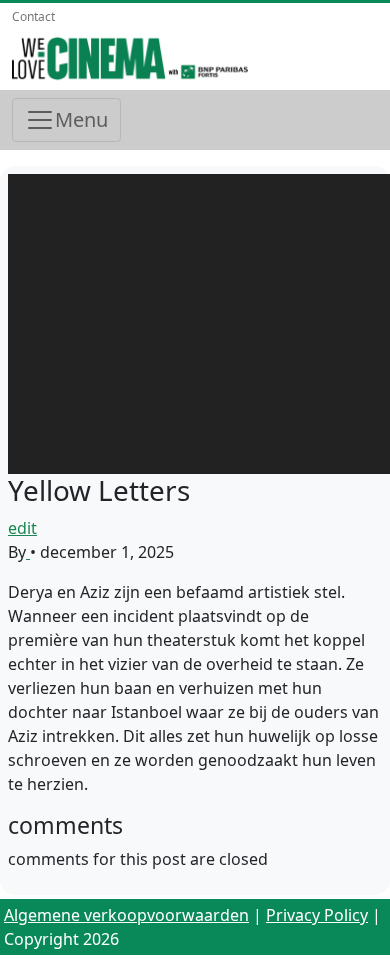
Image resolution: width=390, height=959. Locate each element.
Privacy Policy (317, 915)
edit (22, 528)
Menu (81, 119)
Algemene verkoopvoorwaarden (126, 915)
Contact (33, 16)
